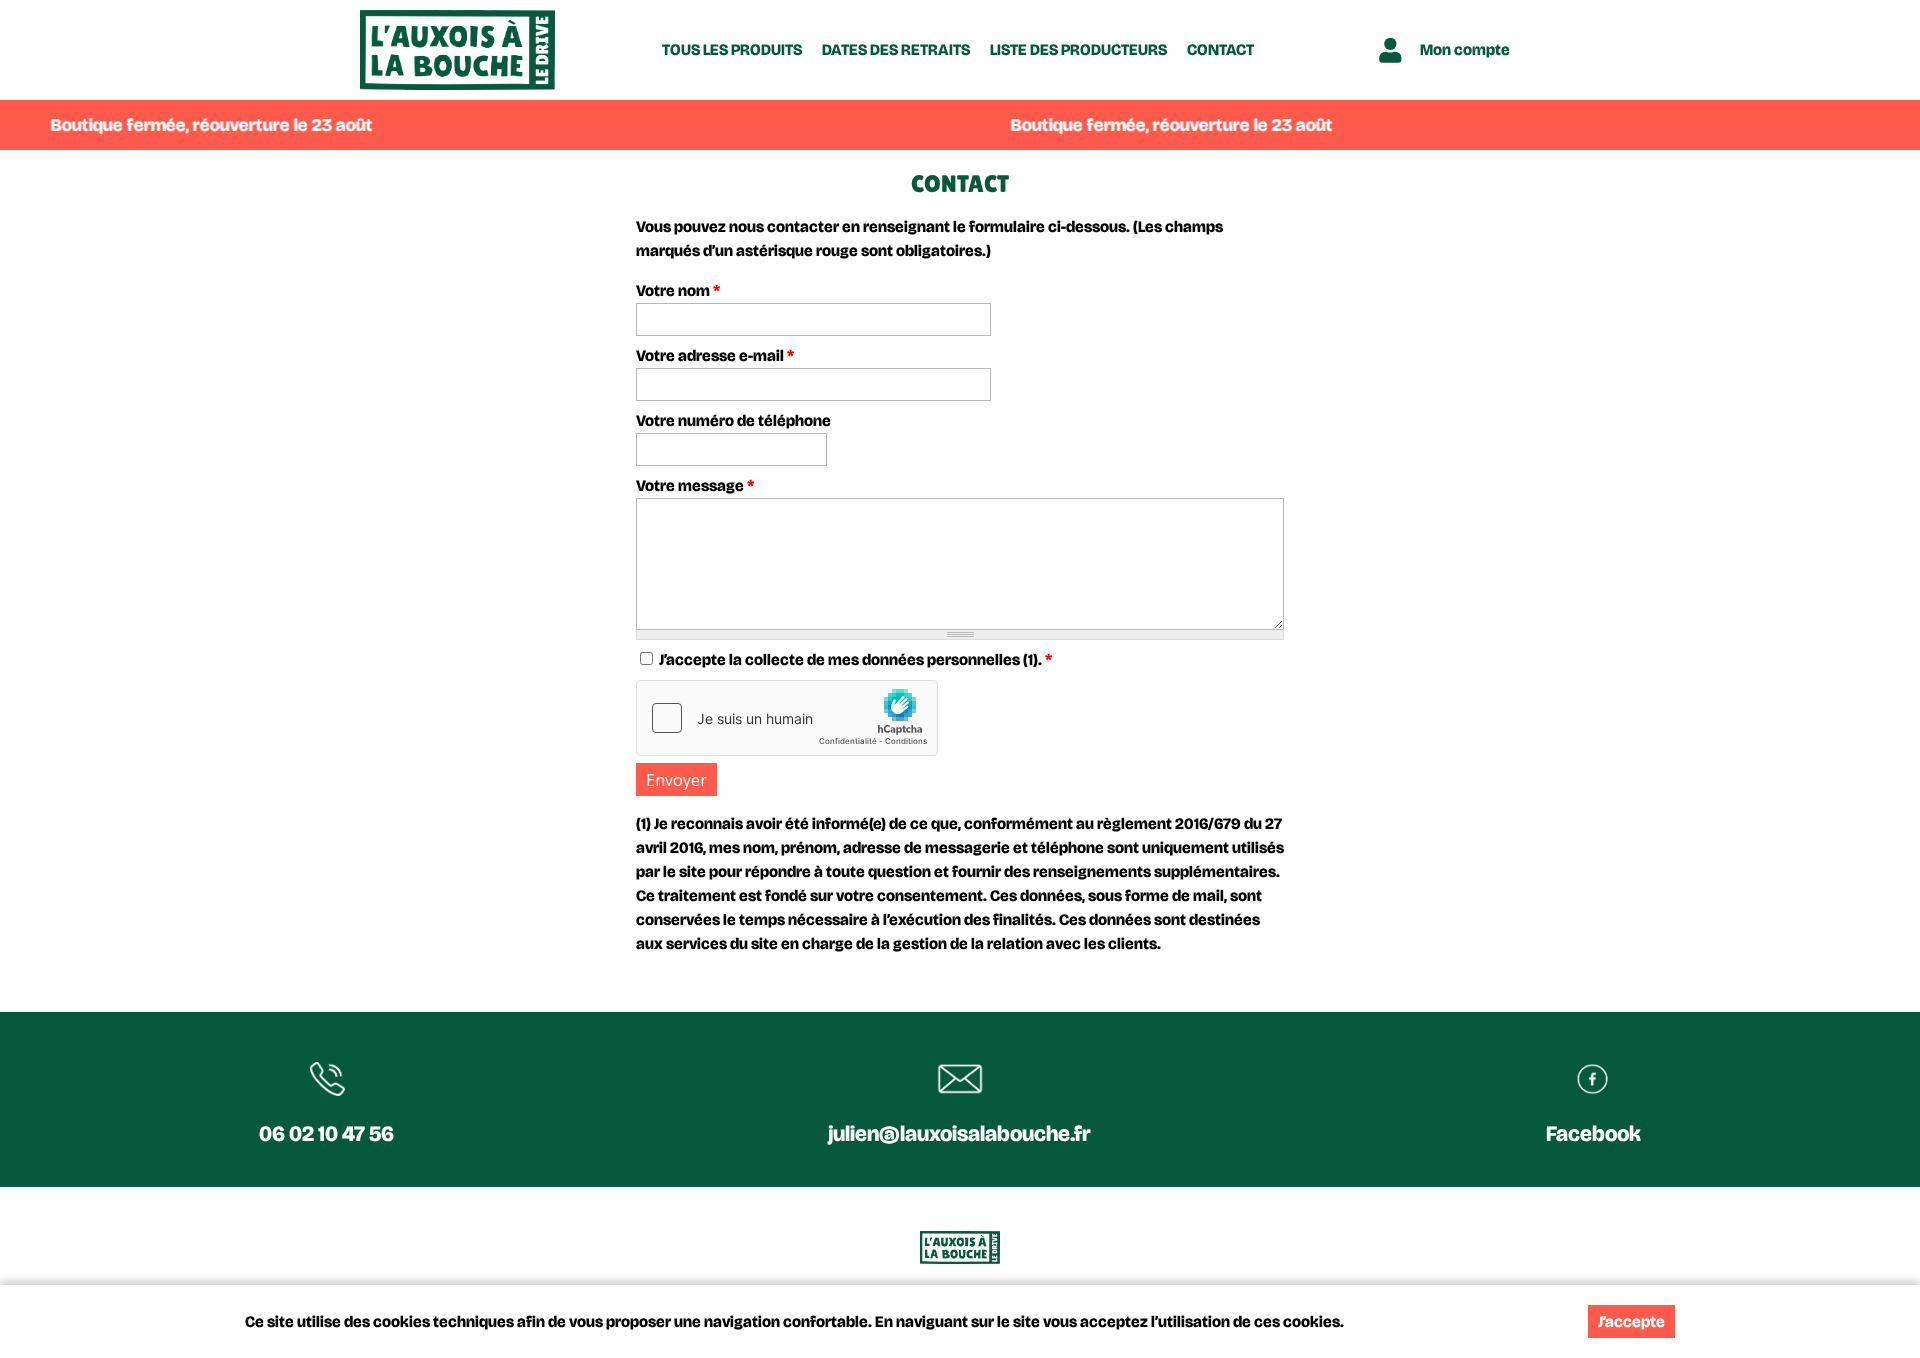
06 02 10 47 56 (326, 1134)
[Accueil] (457, 50)
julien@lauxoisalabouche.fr (959, 1134)
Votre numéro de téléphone (733, 420)
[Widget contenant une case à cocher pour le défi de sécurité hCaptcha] (787, 718)
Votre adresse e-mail (715, 355)
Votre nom (678, 290)
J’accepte (1631, 1321)
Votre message (695, 485)
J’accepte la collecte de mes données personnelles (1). (855, 659)
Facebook (1593, 1134)
